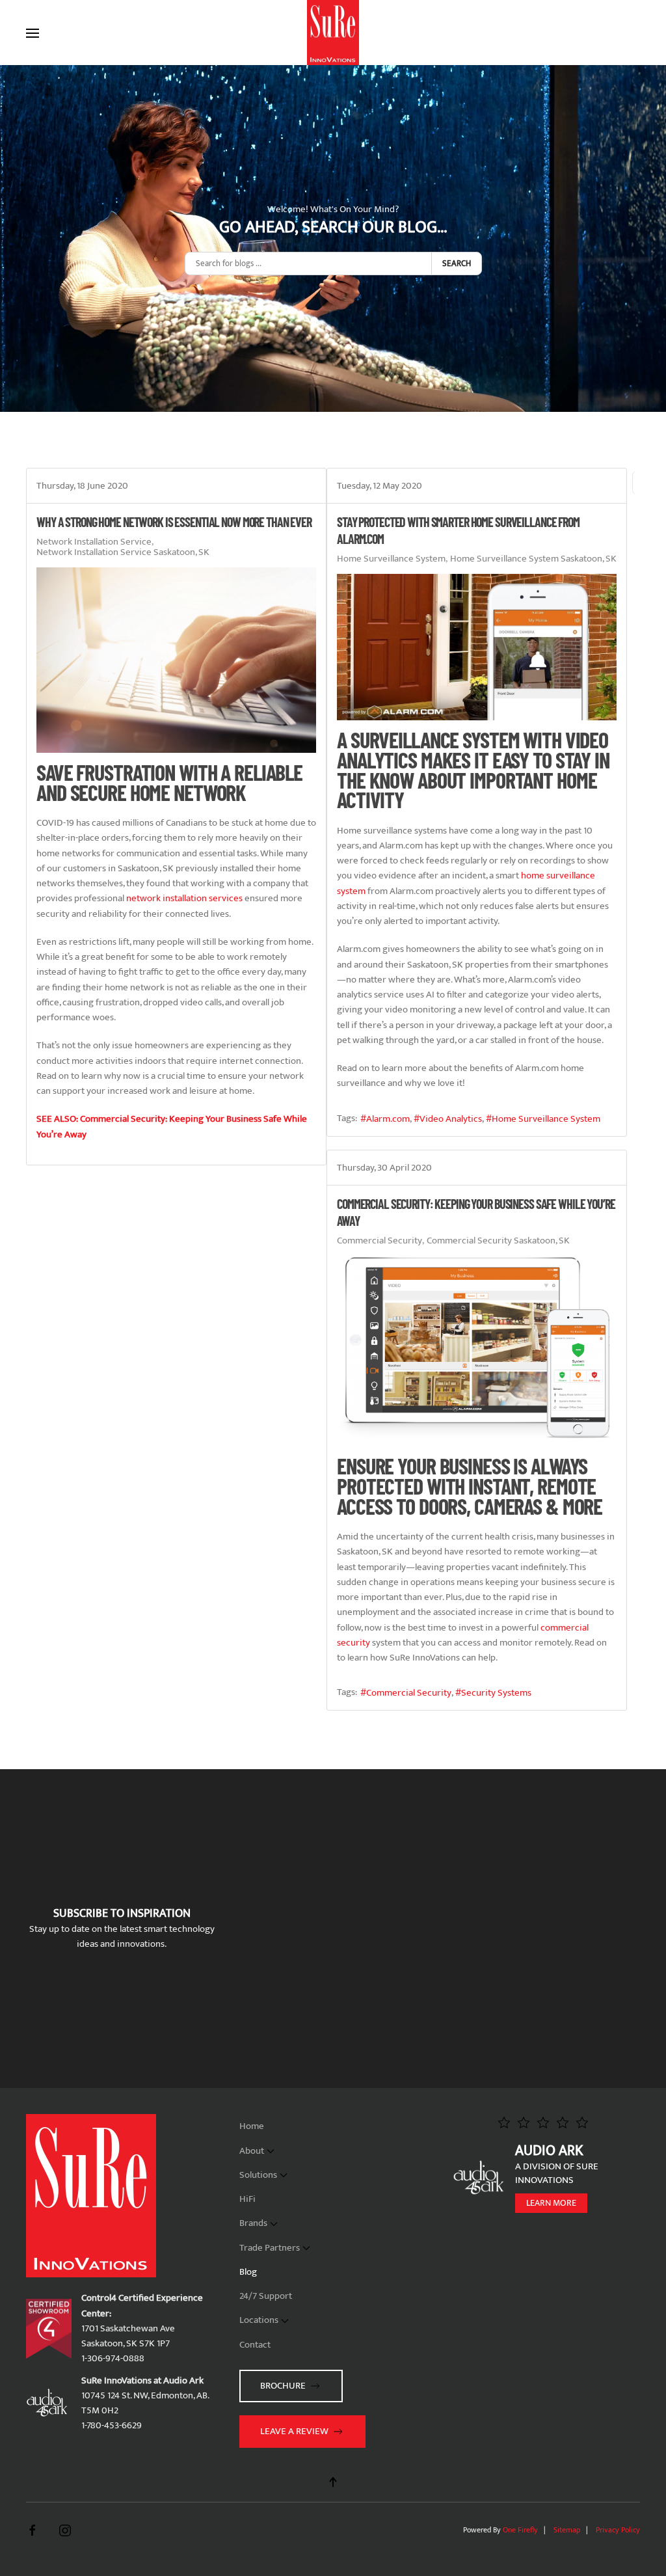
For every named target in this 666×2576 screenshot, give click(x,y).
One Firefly (520, 2530)
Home (252, 2126)
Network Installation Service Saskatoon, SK (123, 552)
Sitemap (567, 2530)
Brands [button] (253, 2223)
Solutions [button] (258, 2175)
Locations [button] (259, 2320)
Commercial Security (380, 1241)
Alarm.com (388, 1119)
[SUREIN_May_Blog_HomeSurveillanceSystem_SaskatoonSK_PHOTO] (477, 647)
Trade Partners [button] (270, 2248)
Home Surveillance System (391, 559)
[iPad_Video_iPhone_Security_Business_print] (477, 1351)
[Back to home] (333, 33)
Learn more (551, 2203)
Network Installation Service (94, 542)
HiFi (247, 2199)
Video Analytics (451, 1119)
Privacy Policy (618, 2530)
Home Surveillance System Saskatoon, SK (533, 559)
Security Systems (496, 1693)
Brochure (283, 2386)
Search (457, 264)
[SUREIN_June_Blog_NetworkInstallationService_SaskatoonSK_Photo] (176, 660)
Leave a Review (294, 2431)
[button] (33, 33)
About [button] (252, 2151)
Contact (255, 2345)
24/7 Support (266, 2296)
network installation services (184, 898)
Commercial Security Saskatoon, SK (498, 1241)
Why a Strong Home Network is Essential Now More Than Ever (174, 522)
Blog (248, 2272)
